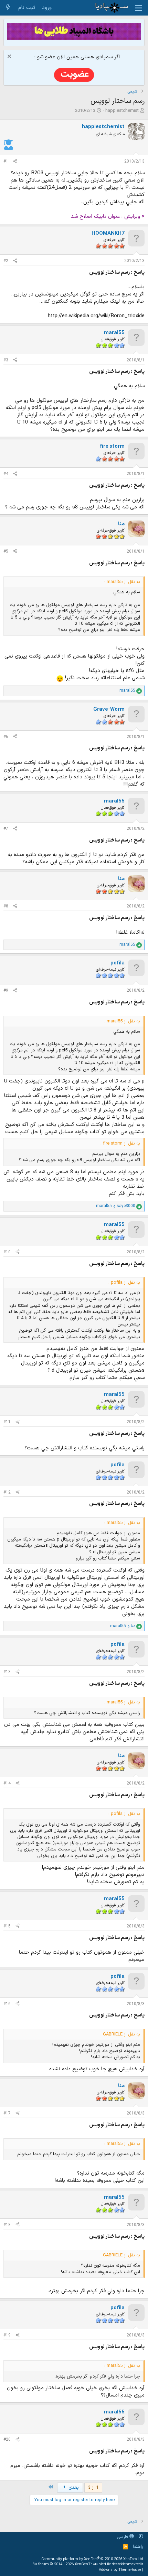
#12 (7, 1493)
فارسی (123, 2537)
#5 (6, 552)
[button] (141, 2537)
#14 (7, 1783)
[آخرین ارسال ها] (8, 8)
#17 (7, 2113)
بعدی (73, 2488)
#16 (7, 2004)
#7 (6, 829)
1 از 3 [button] (93, 2488)
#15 (7, 1926)
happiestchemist (122, 111)
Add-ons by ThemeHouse (120, 2570)
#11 (7, 1422)
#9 (6, 991)
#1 (6, 162)
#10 (7, 1252)
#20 (7, 2440)
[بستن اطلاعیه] (10, 57)
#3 (6, 360)
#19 (7, 2335)
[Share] (15, 162)
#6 (6, 737)
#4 (6, 474)
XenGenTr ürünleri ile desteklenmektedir (109, 2564)
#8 (6, 906)
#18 (7, 2225)
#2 (6, 261)
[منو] (139, 8)
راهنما (138, 2547)
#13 (7, 1672)
